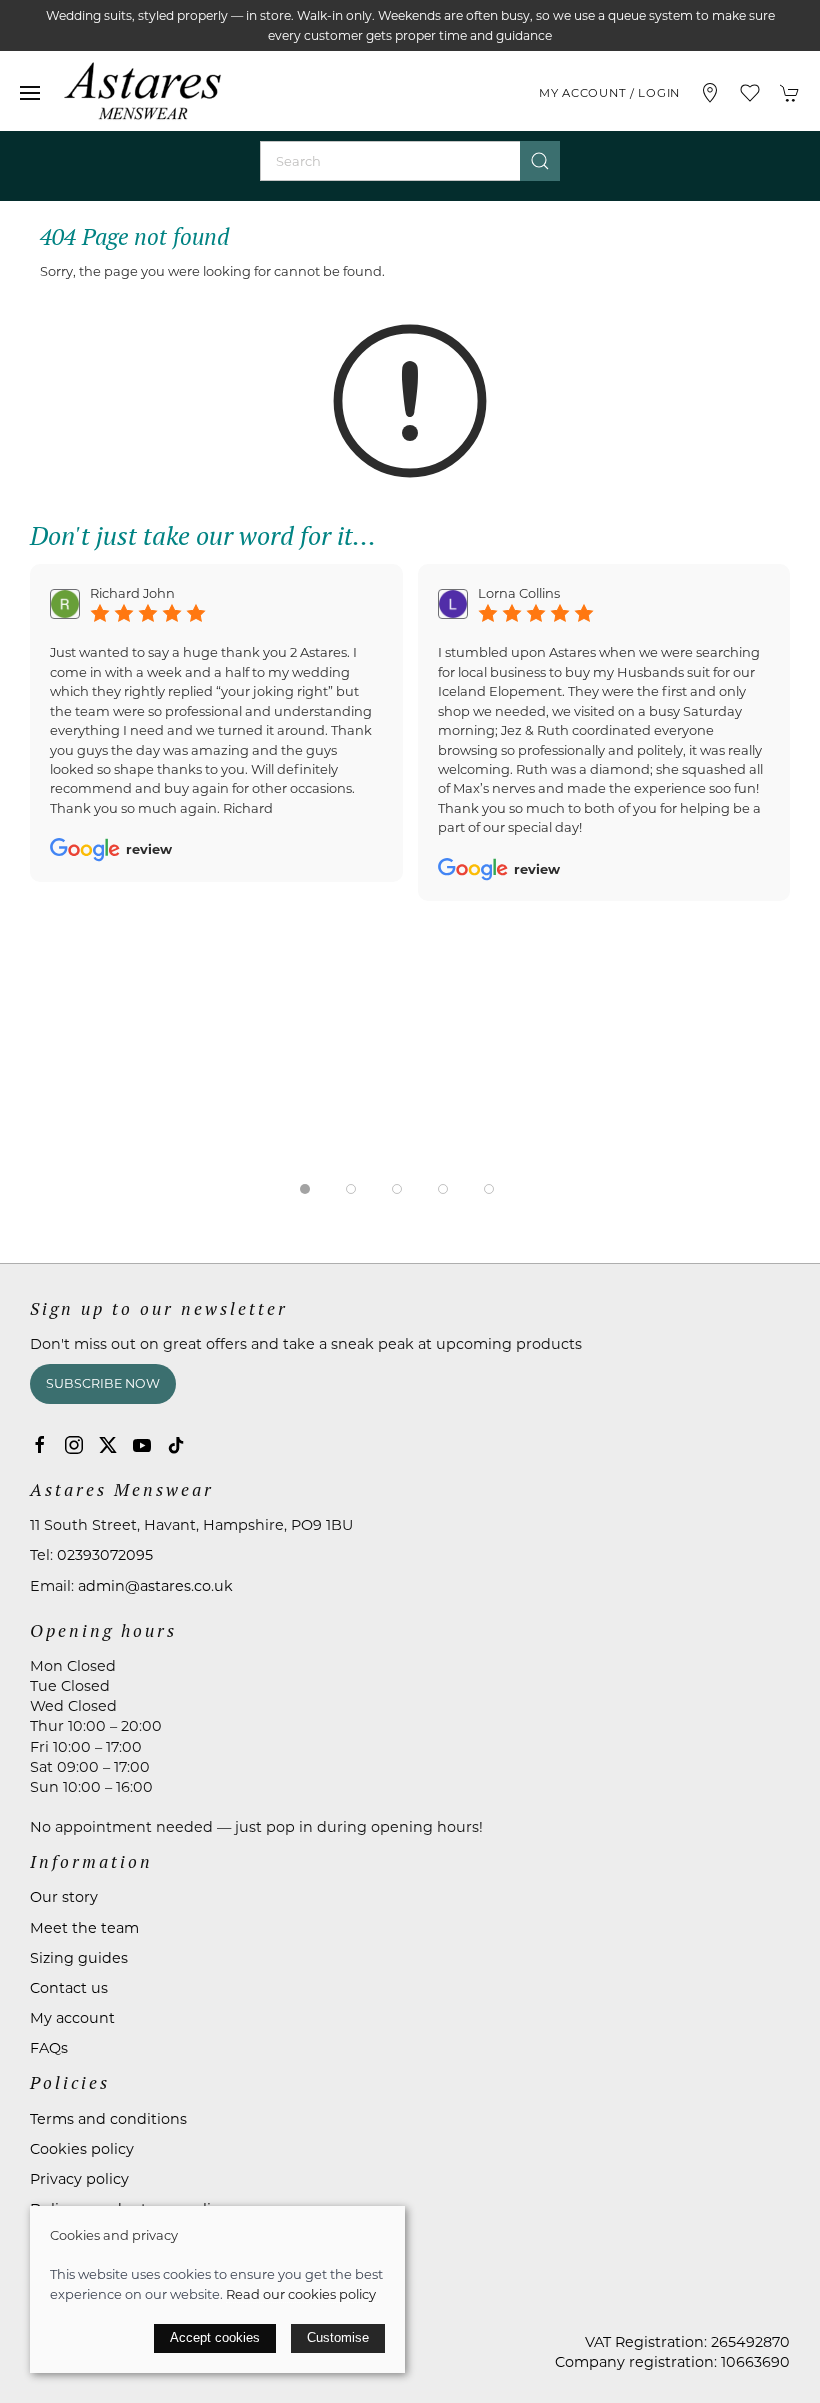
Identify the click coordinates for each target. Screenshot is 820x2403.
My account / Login (609, 93)
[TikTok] (176, 1445)
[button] (30, 93)
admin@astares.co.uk (155, 1586)
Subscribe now (103, 1383)
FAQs (49, 2048)
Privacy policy (79, 2179)
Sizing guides (79, 1958)
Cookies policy (82, 2149)
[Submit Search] (540, 161)
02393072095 (105, 1555)
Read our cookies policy (301, 2294)
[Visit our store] (710, 93)
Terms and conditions (108, 2119)
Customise (338, 2337)
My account (72, 2018)
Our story (64, 1897)
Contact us (69, 1988)
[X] (108, 1445)
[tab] (305, 1189)
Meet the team (84, 1928)
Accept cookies (215, 2337)
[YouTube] (142, 1445)
